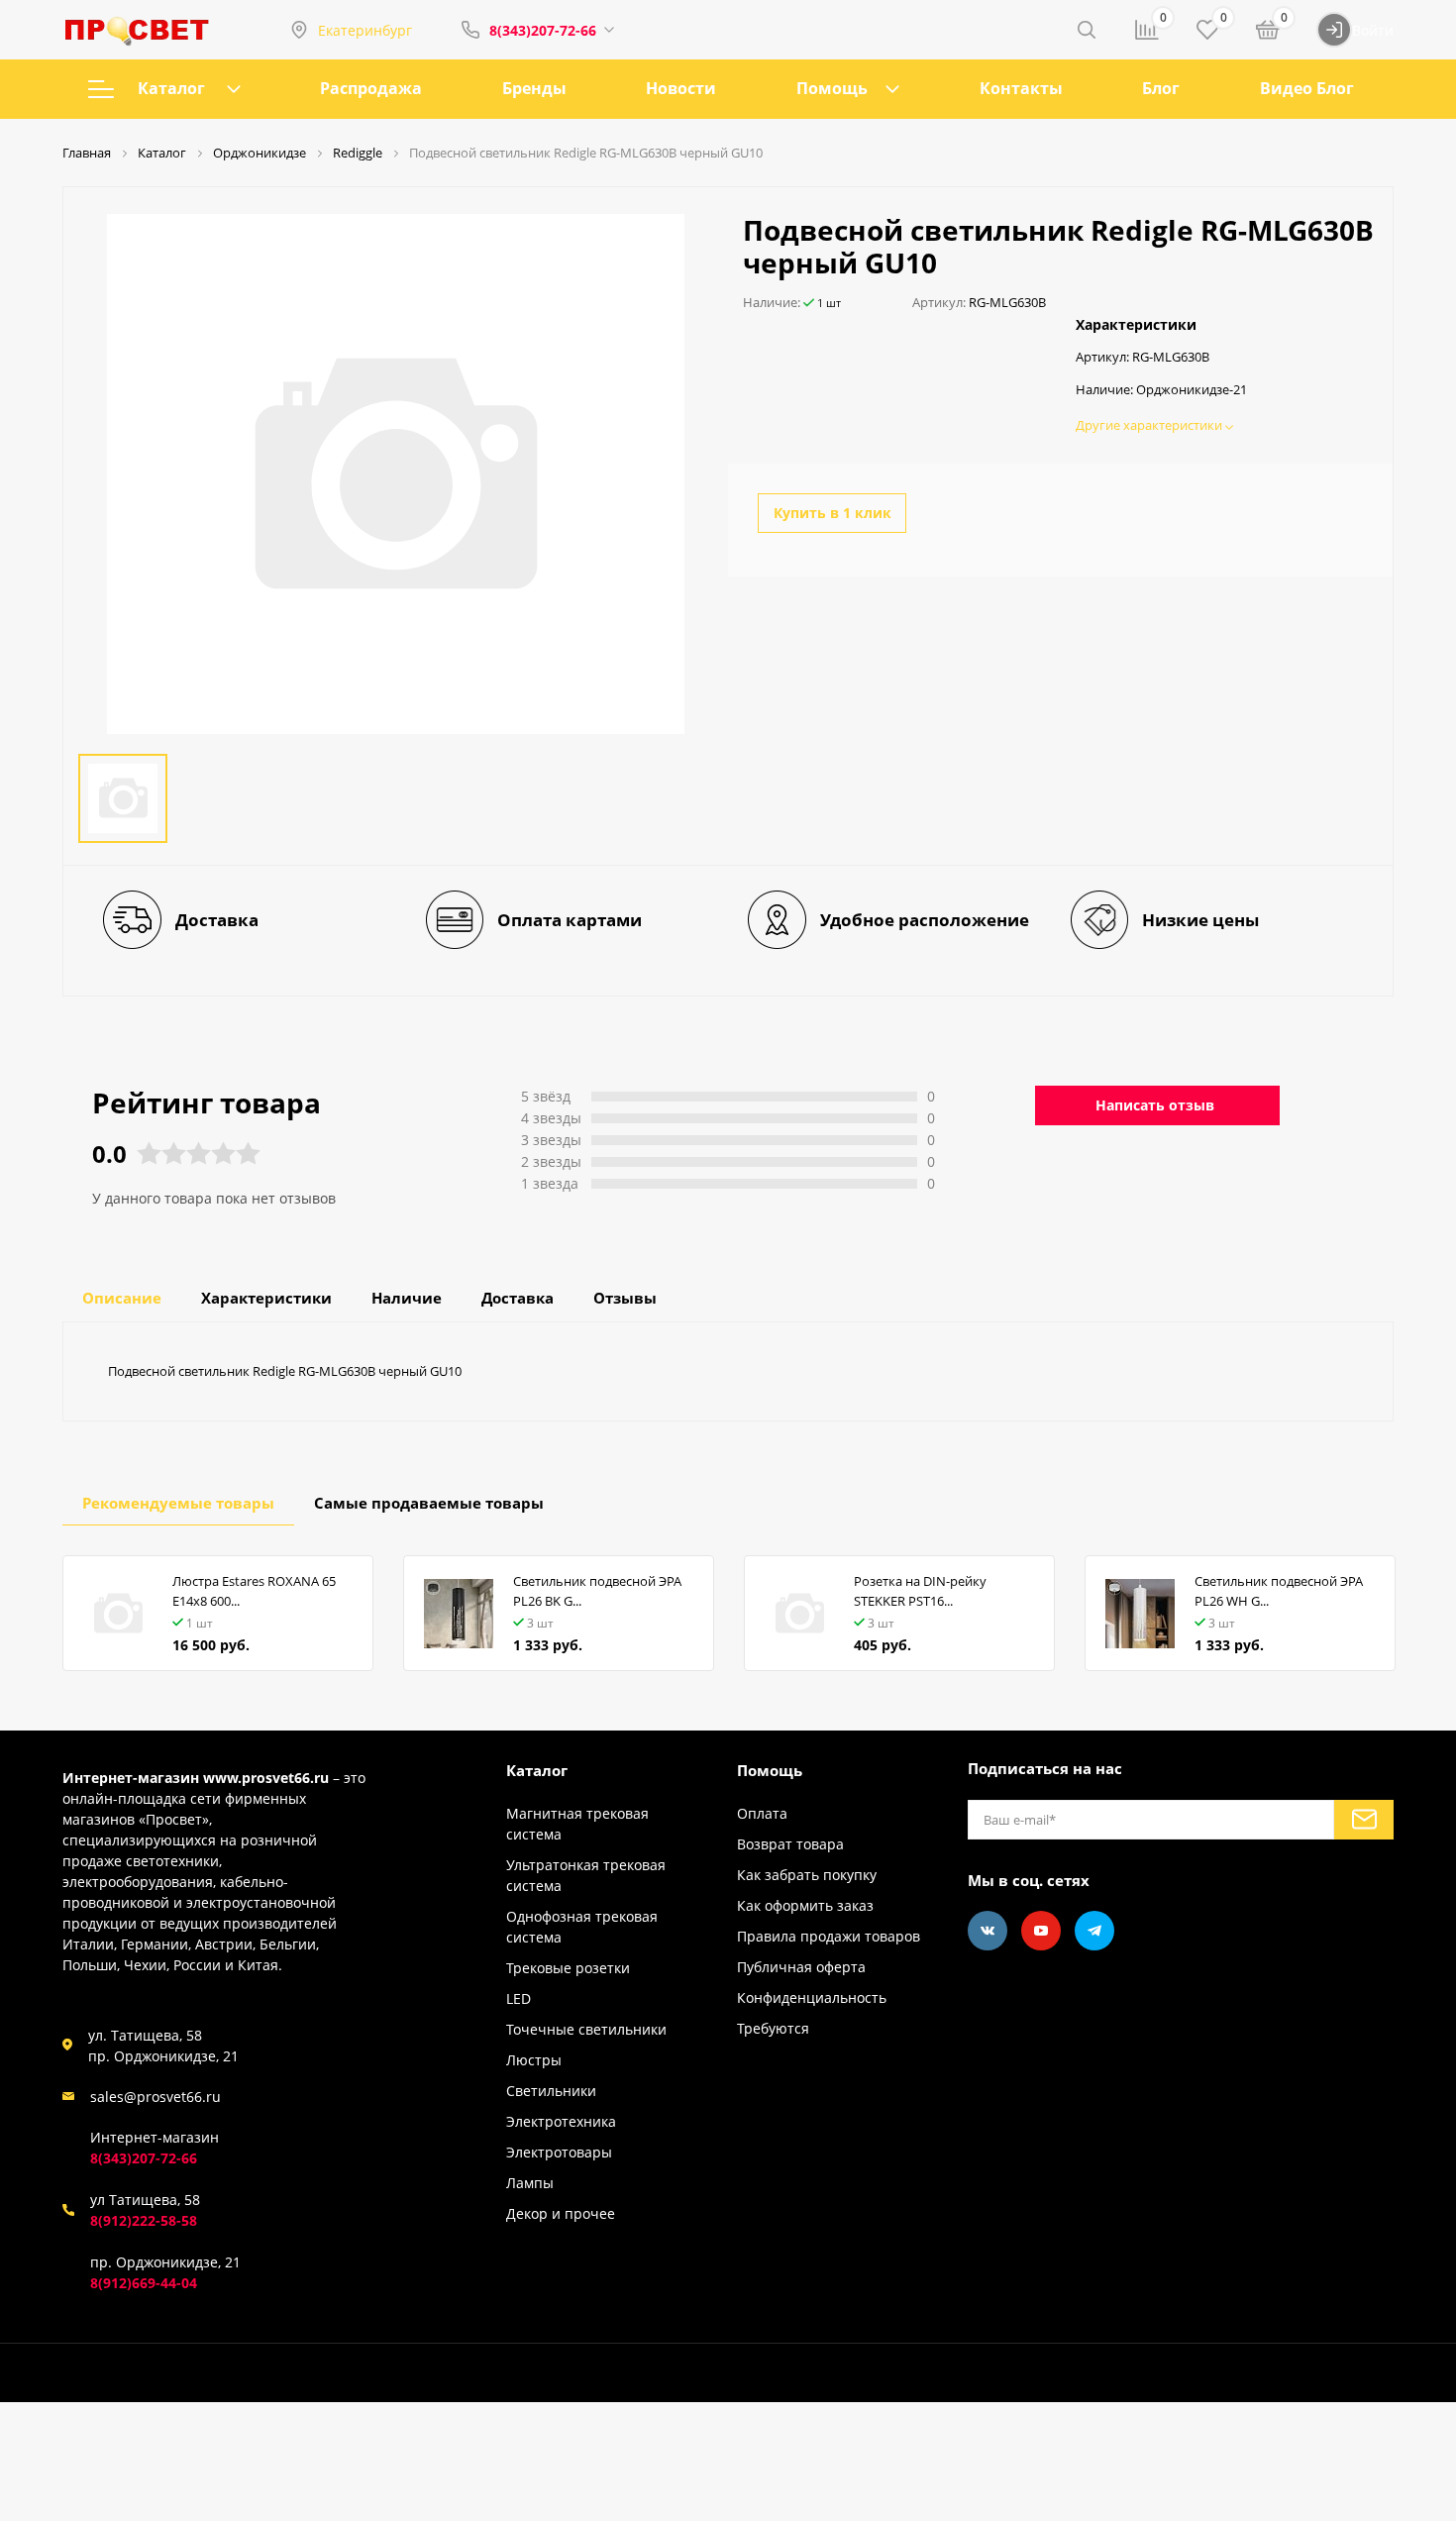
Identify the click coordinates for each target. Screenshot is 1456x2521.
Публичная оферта (801, 1967)
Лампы (530, 2183)
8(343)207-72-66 (543, 30)
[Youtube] (1041, 1931)
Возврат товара (790, 1844)
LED (519, 1998)
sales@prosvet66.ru (156, 2097)
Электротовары (559, 2152)
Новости (681, 88)
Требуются (773, 2028)
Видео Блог (1307, 88)
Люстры (534, 2060)
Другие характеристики (1150, 425)
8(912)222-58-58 (144, 2220)
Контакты (1021, 88)
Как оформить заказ (805, 1905)
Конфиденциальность (812, 1997)
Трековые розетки (568, 1968)
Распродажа (371, 88)
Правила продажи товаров (829, 1936)
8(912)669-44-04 (144, 2283)
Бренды (534, 88)
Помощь (832, 88)
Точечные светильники (586, 2029)
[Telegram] (1094, 1931)
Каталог (171, 88)
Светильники (551, 2091)
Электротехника (561, 2121)
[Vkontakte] (988, 1931)
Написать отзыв (1155, 1105)
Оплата (762, 1813)
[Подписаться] (1364, 1820)
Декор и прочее (561, 2213)
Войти (1373, 30)
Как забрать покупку (807, 1875)
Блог (1161, 88)
